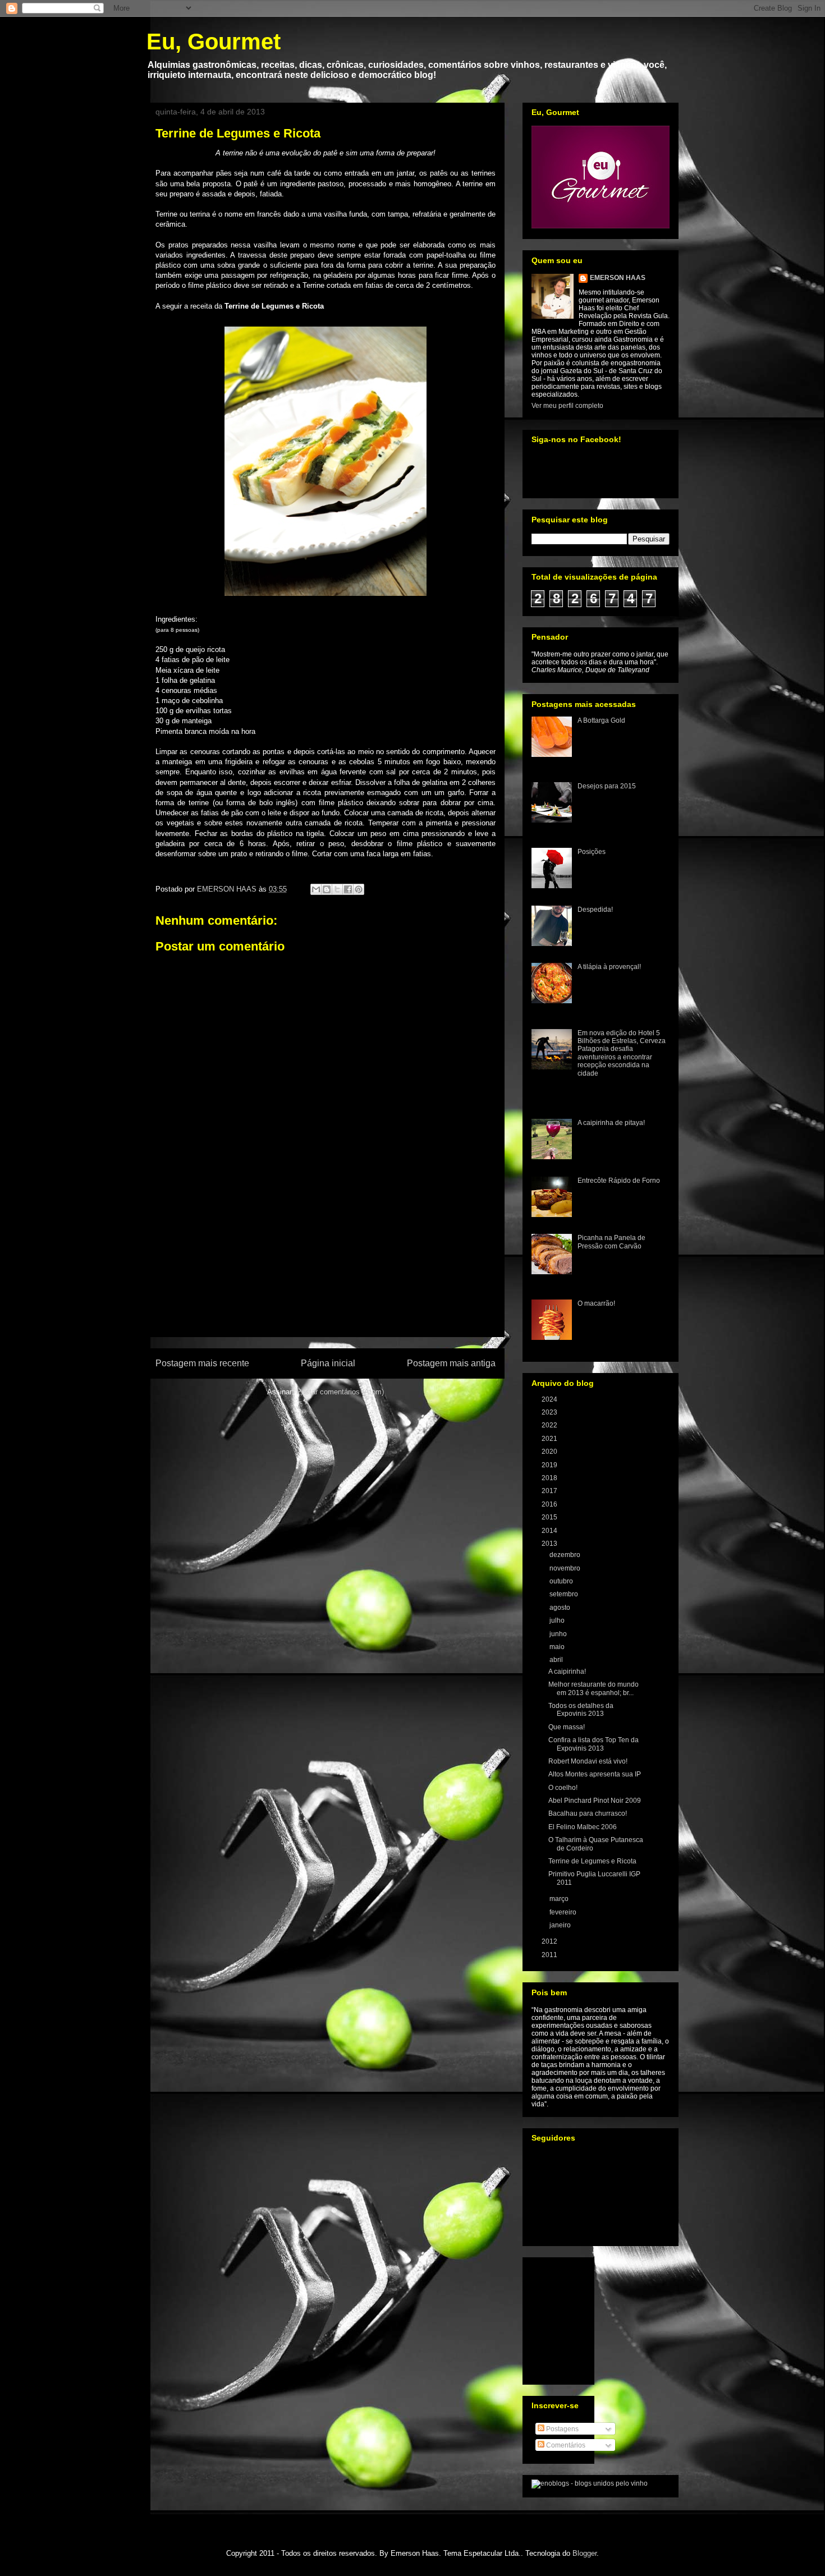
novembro (566, 1568)
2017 (550, 1491)
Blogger (585, 2553)
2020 (550, 1452)
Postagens (562, 2429)
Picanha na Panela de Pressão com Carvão (611, 1242)
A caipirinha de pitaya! (611, 1123)
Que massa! (567, 1727)
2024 (550, 1399)
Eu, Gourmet (214, 42)
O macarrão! (596, 1303)
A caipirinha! (567, 1672)
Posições (592, 852)
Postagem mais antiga (451, 1363)
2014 (550, 1531)
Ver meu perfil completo (567, 406)
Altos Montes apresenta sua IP (595, 1774)
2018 (550, 1478)
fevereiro (564, 1912)
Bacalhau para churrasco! (588, 1813)
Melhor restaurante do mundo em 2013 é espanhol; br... (593, 1688)
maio (558, 1647)
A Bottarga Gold (601, 720)
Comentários (565, 2445)
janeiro (561, 1925)
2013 (550, 1544)
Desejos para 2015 (607, 786)
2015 (550, 1517)
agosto (561, 1608)
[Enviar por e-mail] (316, 889)
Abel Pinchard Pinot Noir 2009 (595, 1801)
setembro (565, 1594)
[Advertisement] (326, 1272)
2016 (550, 1504)
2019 (550, 1465)
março (560, 1899)
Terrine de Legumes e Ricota (592, 1861)
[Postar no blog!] (327, 889)
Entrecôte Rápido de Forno (619, 1181)
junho (559, 1634)
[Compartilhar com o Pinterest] (359, 889)
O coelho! (563, 1788)
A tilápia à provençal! (609, 967)
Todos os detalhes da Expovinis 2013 (581, 1710)
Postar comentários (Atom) (340, 1392)
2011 (550, 1955)
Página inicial (328, 1363)
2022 (550, 1425)
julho (558, 1620)
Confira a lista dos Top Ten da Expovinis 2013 (593, 1744)
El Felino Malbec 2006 (583, 1827)
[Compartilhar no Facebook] (348, 889)
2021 (550, 1439)
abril (557, 1660)
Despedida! (595, 910)
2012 (550, 1941)
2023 (550, 1412)
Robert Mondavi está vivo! (588, 1761)
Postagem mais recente (202, 1363)
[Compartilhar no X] (337, 889)
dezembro (566, 1555)
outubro (562, 1581)
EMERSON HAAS (618, 278)
